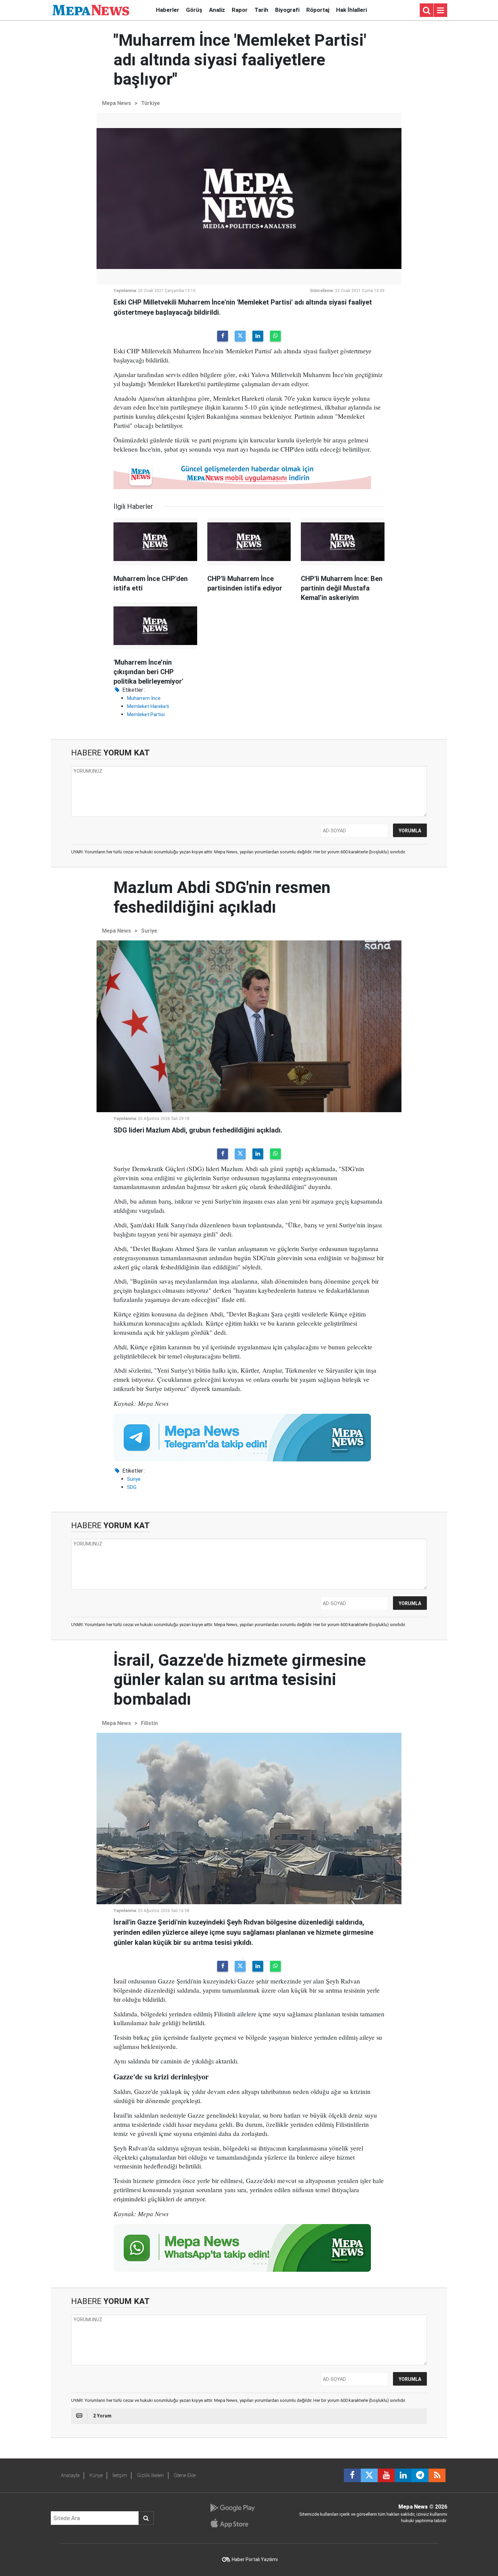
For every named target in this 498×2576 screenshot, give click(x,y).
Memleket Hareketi (148, 706)
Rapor (240, 10)
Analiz (217, 10)
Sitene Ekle (185, 2475)
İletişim (120, 2475)
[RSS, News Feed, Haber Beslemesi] (437, 2475)
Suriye (149, 931)
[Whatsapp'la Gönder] (275, 336)
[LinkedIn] (258, 336)
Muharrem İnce (144, 698)
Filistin (149, 1723)
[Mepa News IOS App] (232, 2523)
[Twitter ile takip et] (369, 2475)
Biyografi (287, 10)
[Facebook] (223, 336)
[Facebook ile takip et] (352, 2475)
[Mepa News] (91, 10)
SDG (132, 1487)
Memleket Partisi (146, 714)
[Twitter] (240, 336)
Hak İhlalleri (351, 10)
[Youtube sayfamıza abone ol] (386, 2475)
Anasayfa (70, 2475)
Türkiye (150, 103)
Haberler (168, 10)
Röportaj (318, 10)
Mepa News (117, 103)
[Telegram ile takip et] (420, 2475)
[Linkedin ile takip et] (403, 2475)
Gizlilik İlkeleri (150, 2475)
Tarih (261, 10)
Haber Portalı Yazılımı (255, 2559)
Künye (96, 2475)
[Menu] (440, 11)
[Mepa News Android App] (232, 2508)
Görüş (194, 10)
